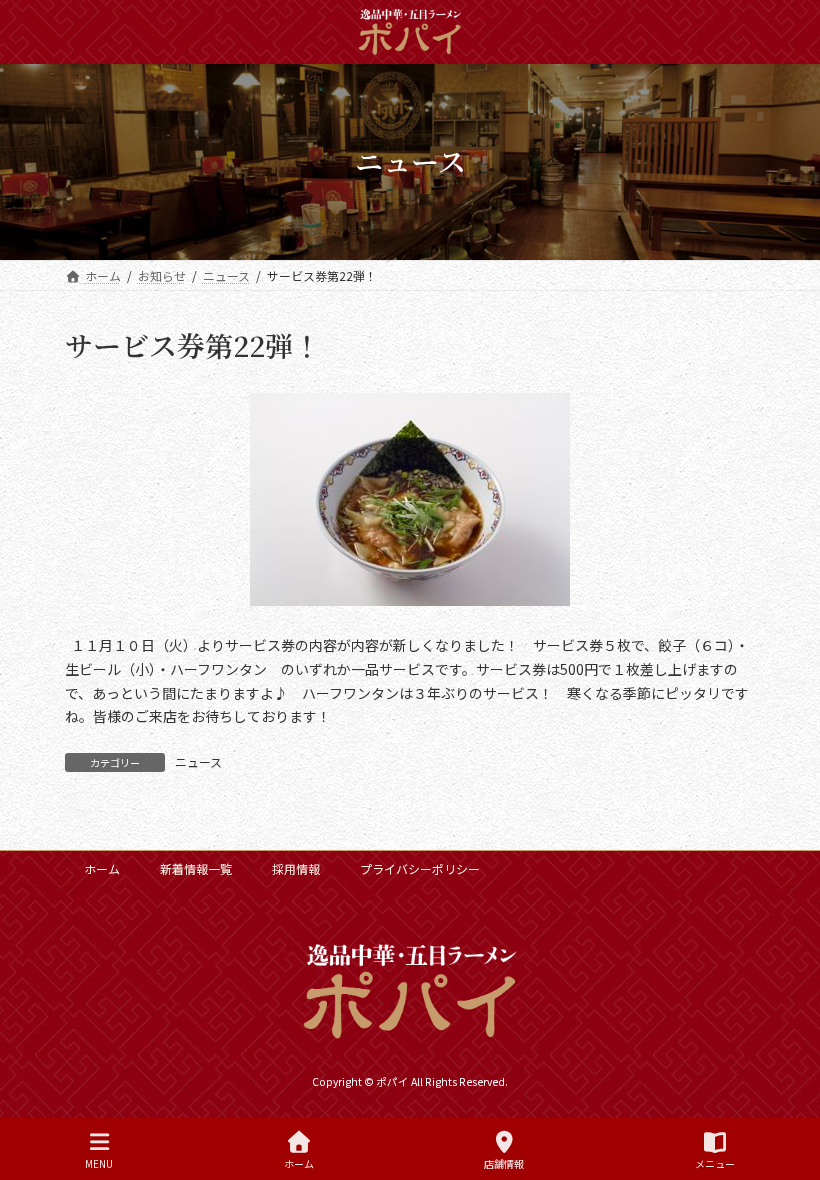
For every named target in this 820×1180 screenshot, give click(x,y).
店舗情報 (504, 1163)
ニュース (198, 761)
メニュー (715, 1163)
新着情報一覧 (196, 868)
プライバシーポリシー (420, 868)
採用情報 (296, 868)
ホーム (102, 868)
